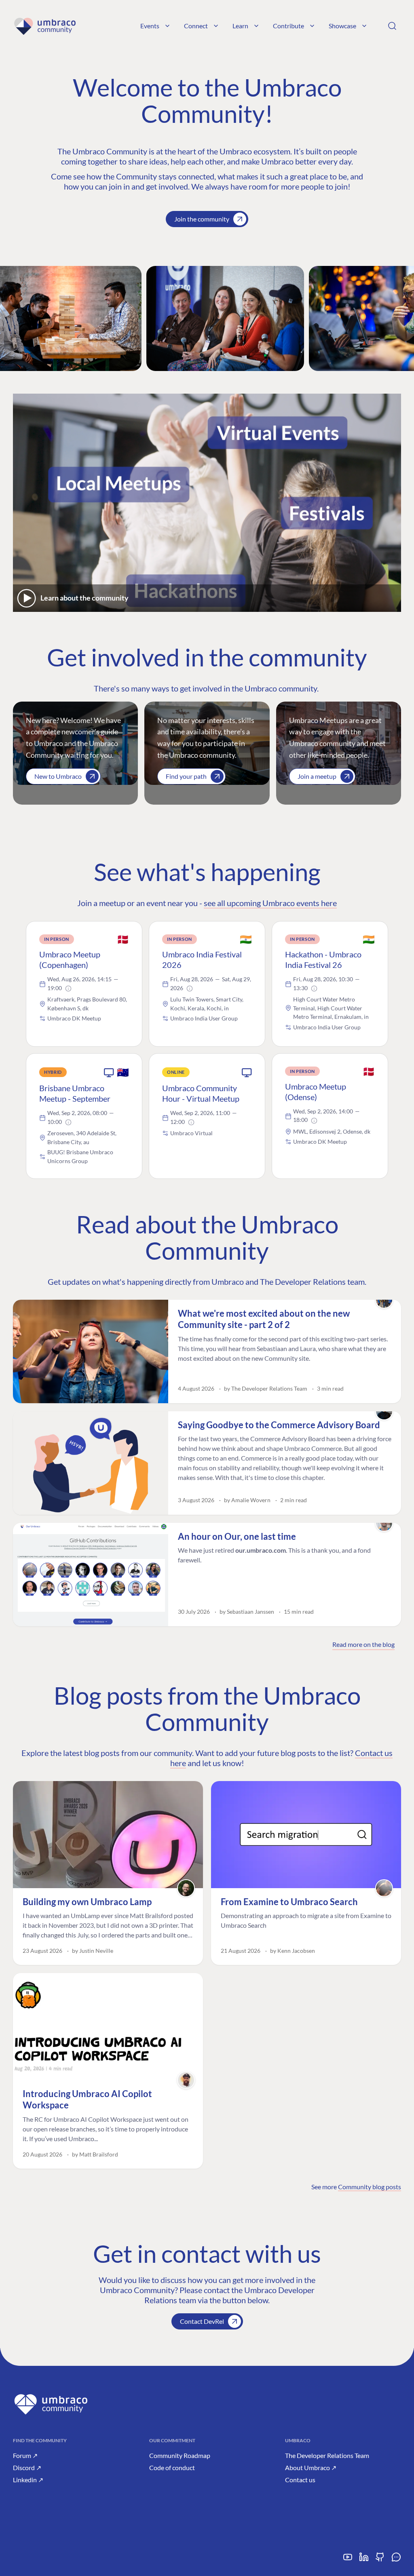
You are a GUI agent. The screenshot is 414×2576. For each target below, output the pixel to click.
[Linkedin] (364, 2560)
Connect (196, 26)
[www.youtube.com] (348, 2560)
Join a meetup (317, 776)
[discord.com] (396, 2560)
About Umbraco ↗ (311, 2467)
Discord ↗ (27, 2467)
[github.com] (380, 2560)
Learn (240, 26)
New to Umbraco (58, 776)
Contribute (288, 26)
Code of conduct (172, 2467)
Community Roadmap (180, 2455)
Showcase (342, 26)
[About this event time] (68, 989)
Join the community (202, 219)
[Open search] (392, 26)
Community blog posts (370, 2187)
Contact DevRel (202, 2321)
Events (150, 26)
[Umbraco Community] (45, 26)
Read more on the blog (363, 1644)
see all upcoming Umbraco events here (270, 903)
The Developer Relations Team (327, 2455)
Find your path (186, 776)
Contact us (300, 2480)
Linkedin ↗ (28, 2480)
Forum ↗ (25, 2455)
